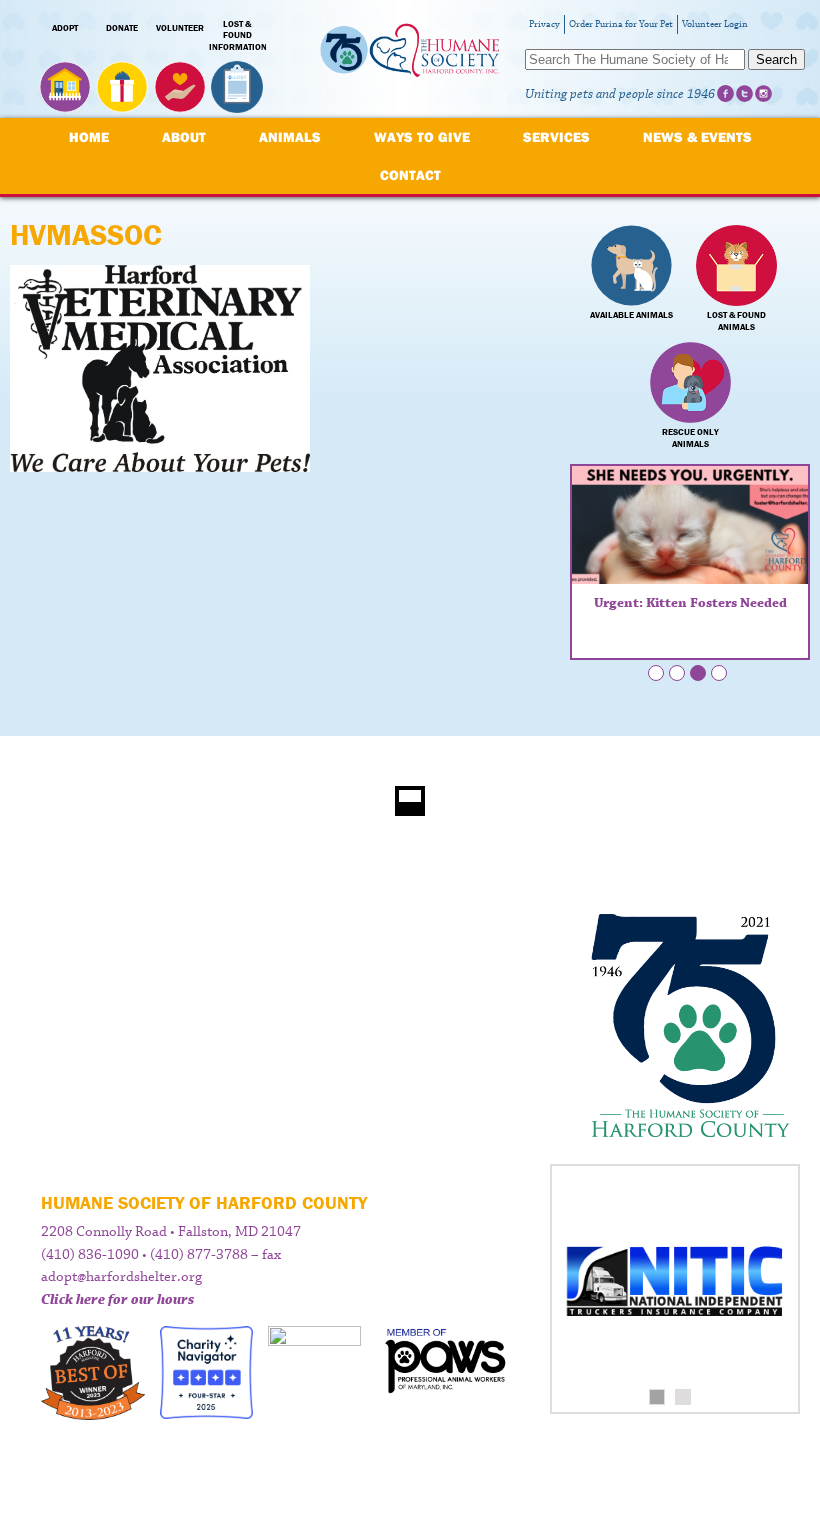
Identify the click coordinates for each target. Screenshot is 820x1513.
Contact (410, 175)
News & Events (697, 137)
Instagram (763, 93)
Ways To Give (422, 137)
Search (776, 59)
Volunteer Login (715, 24)
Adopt (65, 28)
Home (89, 137)
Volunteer (180, 28)
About (184, 137)
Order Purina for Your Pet (621, 24)
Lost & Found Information (238, 36)
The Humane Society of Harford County (410, 59)
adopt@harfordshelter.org (121, 1277)
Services (556, 137)
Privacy (544, 24)
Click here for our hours (117, 1300)
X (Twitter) (744, 93)
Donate (122, 28)
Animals (290, 137)
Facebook (725, 93)
